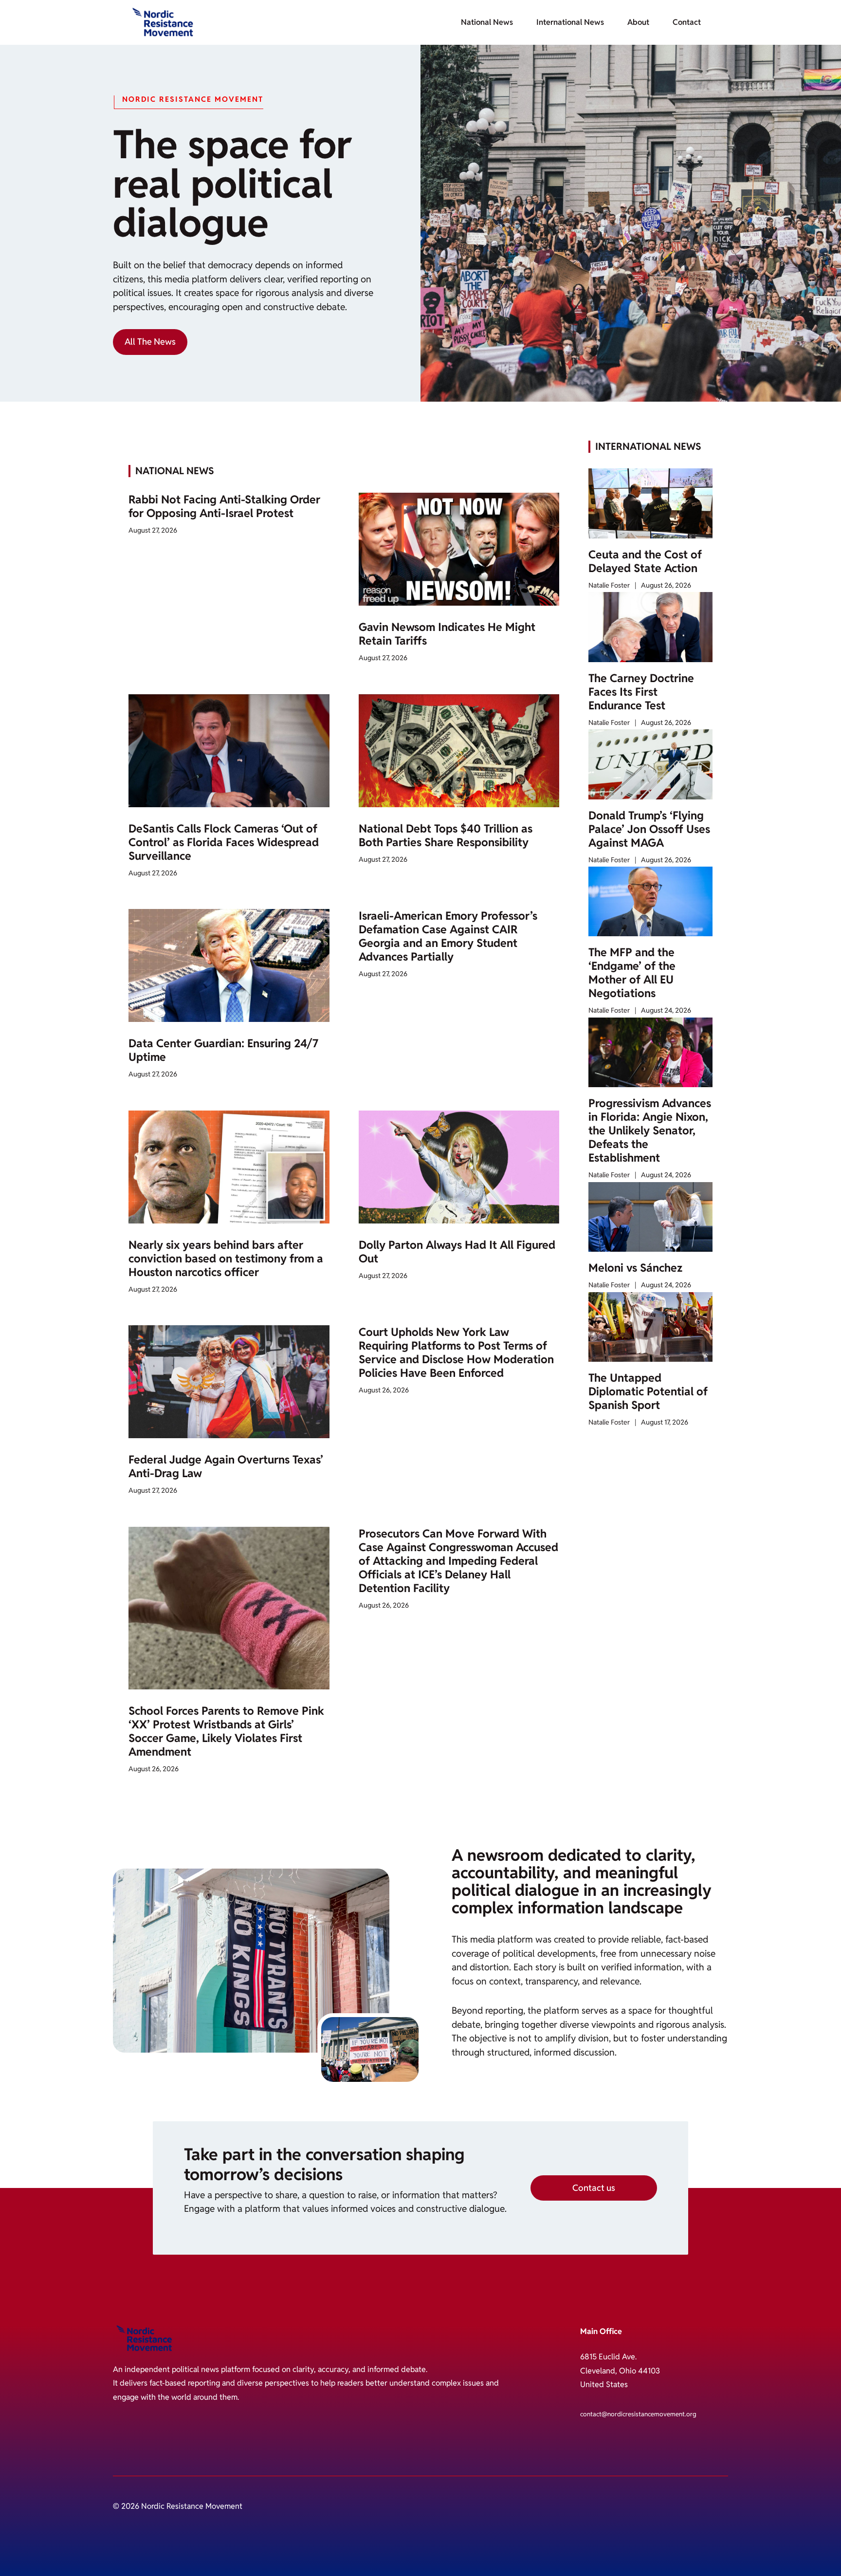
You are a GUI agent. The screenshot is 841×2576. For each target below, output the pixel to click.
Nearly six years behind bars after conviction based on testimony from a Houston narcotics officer (226, 1259)
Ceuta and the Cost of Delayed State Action (645, 561)
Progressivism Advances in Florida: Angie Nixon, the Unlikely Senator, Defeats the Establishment (650, 1130)
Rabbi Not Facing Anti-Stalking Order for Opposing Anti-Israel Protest (224, 506)
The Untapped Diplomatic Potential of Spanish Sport (648, 1391)
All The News (150, 342)
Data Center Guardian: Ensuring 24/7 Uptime (223, 1050)
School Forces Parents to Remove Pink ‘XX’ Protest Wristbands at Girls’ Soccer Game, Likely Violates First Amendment (226, 1731)
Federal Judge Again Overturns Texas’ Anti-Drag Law (226, 1466)
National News (487, 22)
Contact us (594, 2188)
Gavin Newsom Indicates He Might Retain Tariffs (447, 634)
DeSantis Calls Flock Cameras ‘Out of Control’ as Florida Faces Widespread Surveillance (224, 842)
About (638, 22)
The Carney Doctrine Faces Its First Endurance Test (641, 692)
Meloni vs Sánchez (635, 1268)
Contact (687, 22)
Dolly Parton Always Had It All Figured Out (457, 1252)
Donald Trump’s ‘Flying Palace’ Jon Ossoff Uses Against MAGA (649, 829)
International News (570, 22)
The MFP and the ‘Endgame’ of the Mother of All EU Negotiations (632, 973)
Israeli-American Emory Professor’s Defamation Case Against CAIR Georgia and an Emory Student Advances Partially (448, 936)
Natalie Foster (609, 585)
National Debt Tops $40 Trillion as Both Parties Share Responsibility (446, 835)
